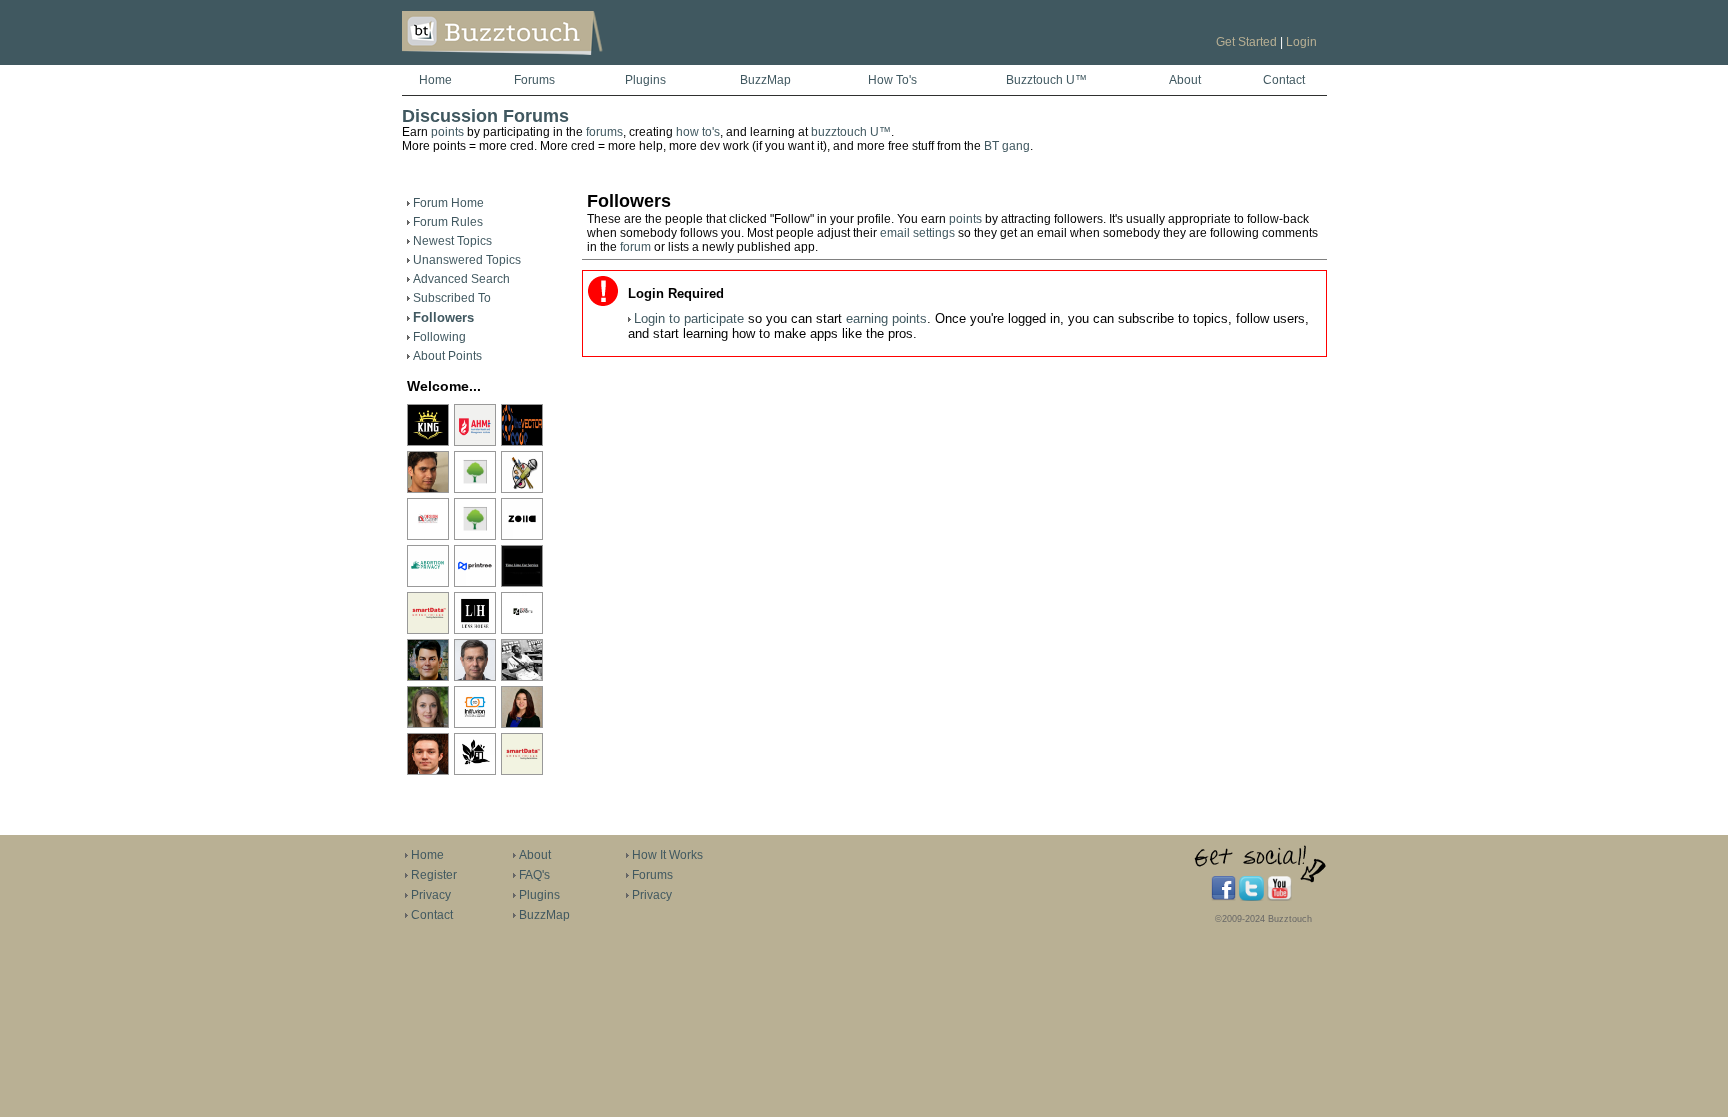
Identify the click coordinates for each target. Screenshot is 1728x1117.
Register (434, 875)
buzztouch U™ (851, 132)
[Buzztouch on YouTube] (1279, 897)
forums (604, 132)
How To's (892, 80)
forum (635, 247)
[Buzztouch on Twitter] (1251, 897)
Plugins (645, 80)
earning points (886, 318)
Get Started (1246, 42)
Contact (1284, 80)
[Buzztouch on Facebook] (1223, 897)
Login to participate (689, 318)
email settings (917, 233)
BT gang (1007, 146)
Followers (443, 317)
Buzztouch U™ (1046, 80)
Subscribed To (452, 298)
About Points (447, 356)
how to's (698, 132)
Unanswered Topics (467, 260)
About (1185, 80)
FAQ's (534, 875)
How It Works (667, 855)
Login (1301, 42)
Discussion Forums (485, 116)
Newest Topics (452, 241)
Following (439, 337)
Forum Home (448, 203)
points (447, 132)
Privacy (431, 895)
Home (435, 80)
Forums (534, 80)
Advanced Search (461, 279)
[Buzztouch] (551, 61)
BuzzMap (765, 80)
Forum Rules (448, 222)
